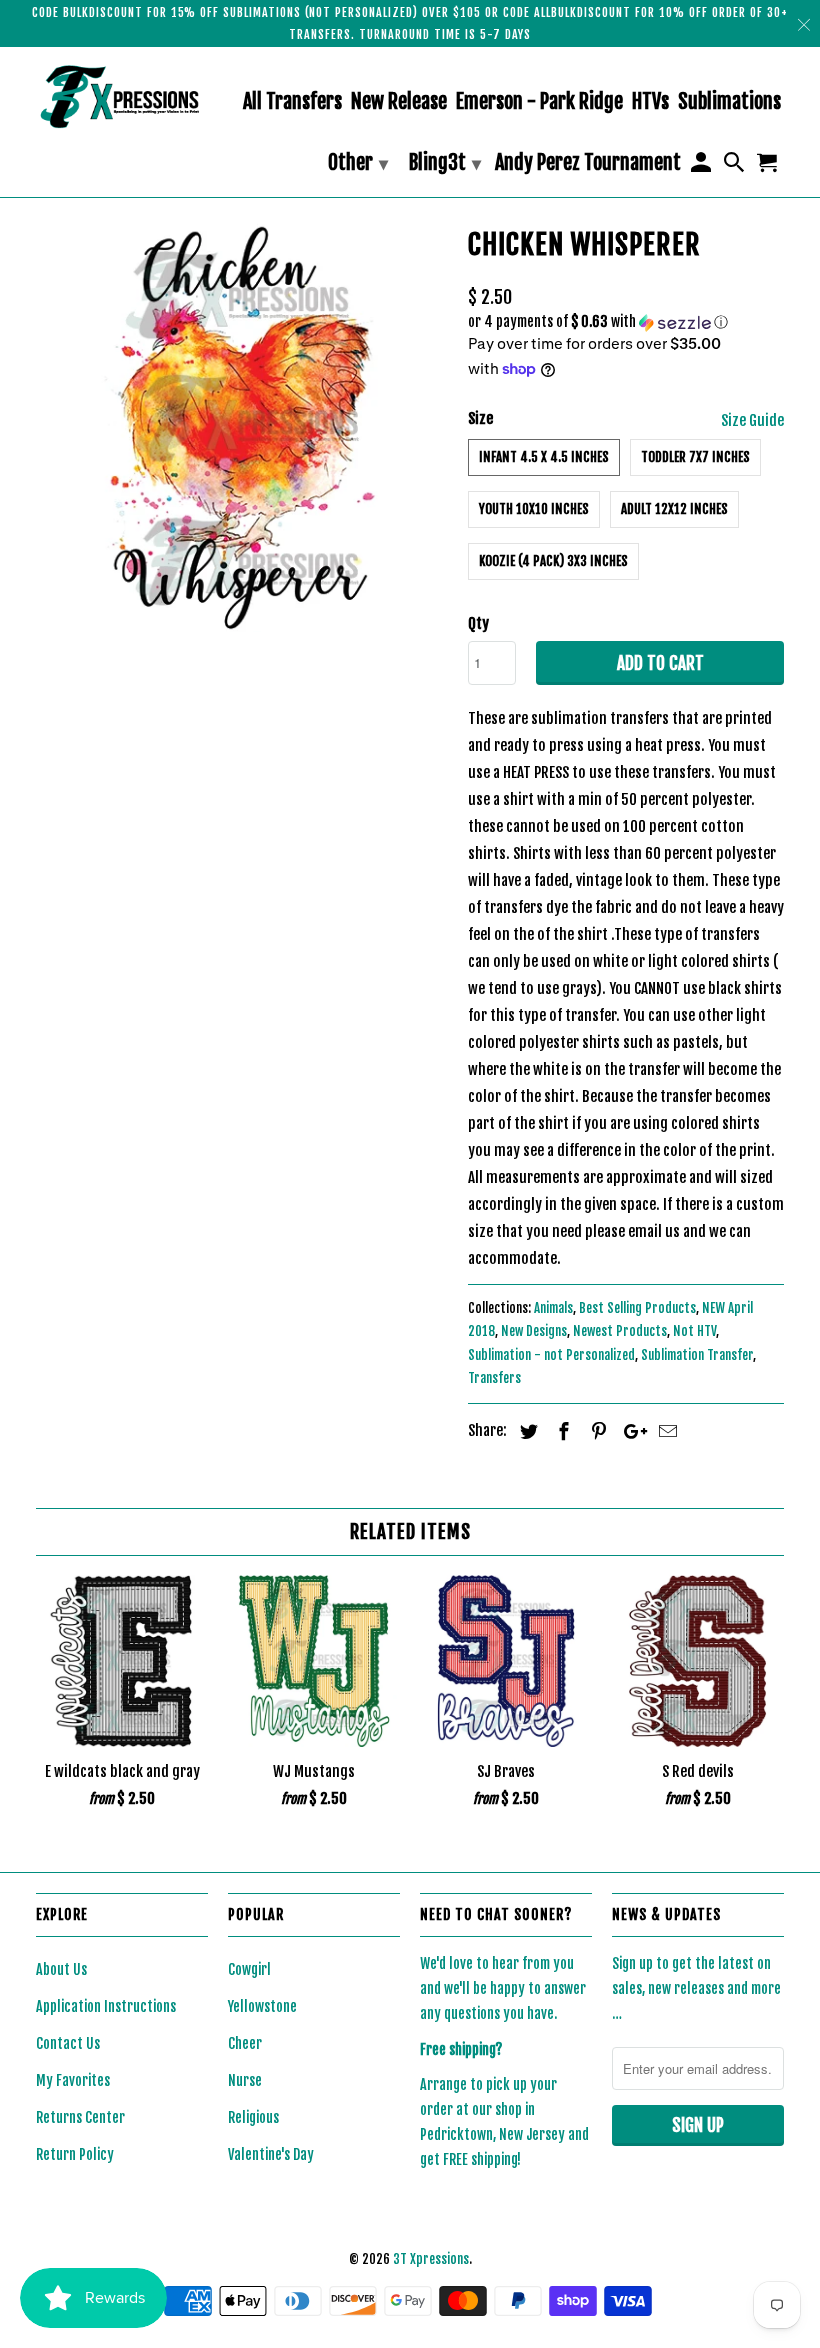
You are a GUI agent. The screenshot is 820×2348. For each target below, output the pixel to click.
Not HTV (694, 1331)
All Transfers (292, 102)
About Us (61, 1969)
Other (358, 162)
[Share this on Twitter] (526, 1431)
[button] (626, 322)
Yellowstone (262, 2006)
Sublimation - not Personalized (551, 1355)
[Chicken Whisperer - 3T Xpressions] (242, 426)
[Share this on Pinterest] (596, 1431)
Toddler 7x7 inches (695, 457)
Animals (553, 1308)
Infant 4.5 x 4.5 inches (544, 457)
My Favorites (73, 2080)
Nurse (245, 2080)
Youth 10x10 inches (534, 509)
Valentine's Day (271, 2154)
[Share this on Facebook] (561, 1431)
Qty (478, 623)
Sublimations (729, 102)
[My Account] (702, 166)
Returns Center (80, 2117)
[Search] (736, 166)
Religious (253, 2117)
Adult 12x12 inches (674, 509)
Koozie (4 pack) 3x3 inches (553, 561)
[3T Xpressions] (122, 96)
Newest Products (620, 1331)
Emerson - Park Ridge (539, 102)
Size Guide (752, 420)
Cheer (245, 2043)
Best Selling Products (637, 1308)
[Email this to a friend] (665, 1431)
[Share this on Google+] (630, 1431)
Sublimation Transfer (697, 1355)
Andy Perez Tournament (588, 163)
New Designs (534, 1331)
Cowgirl (249, 1969)
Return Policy (75, 2154)
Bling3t (445, 162)
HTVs (650, 102)
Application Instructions (106, 2006)
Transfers (494, 1378)
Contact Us (68, 2043)
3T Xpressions (431, 2259)
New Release (399, 102)
